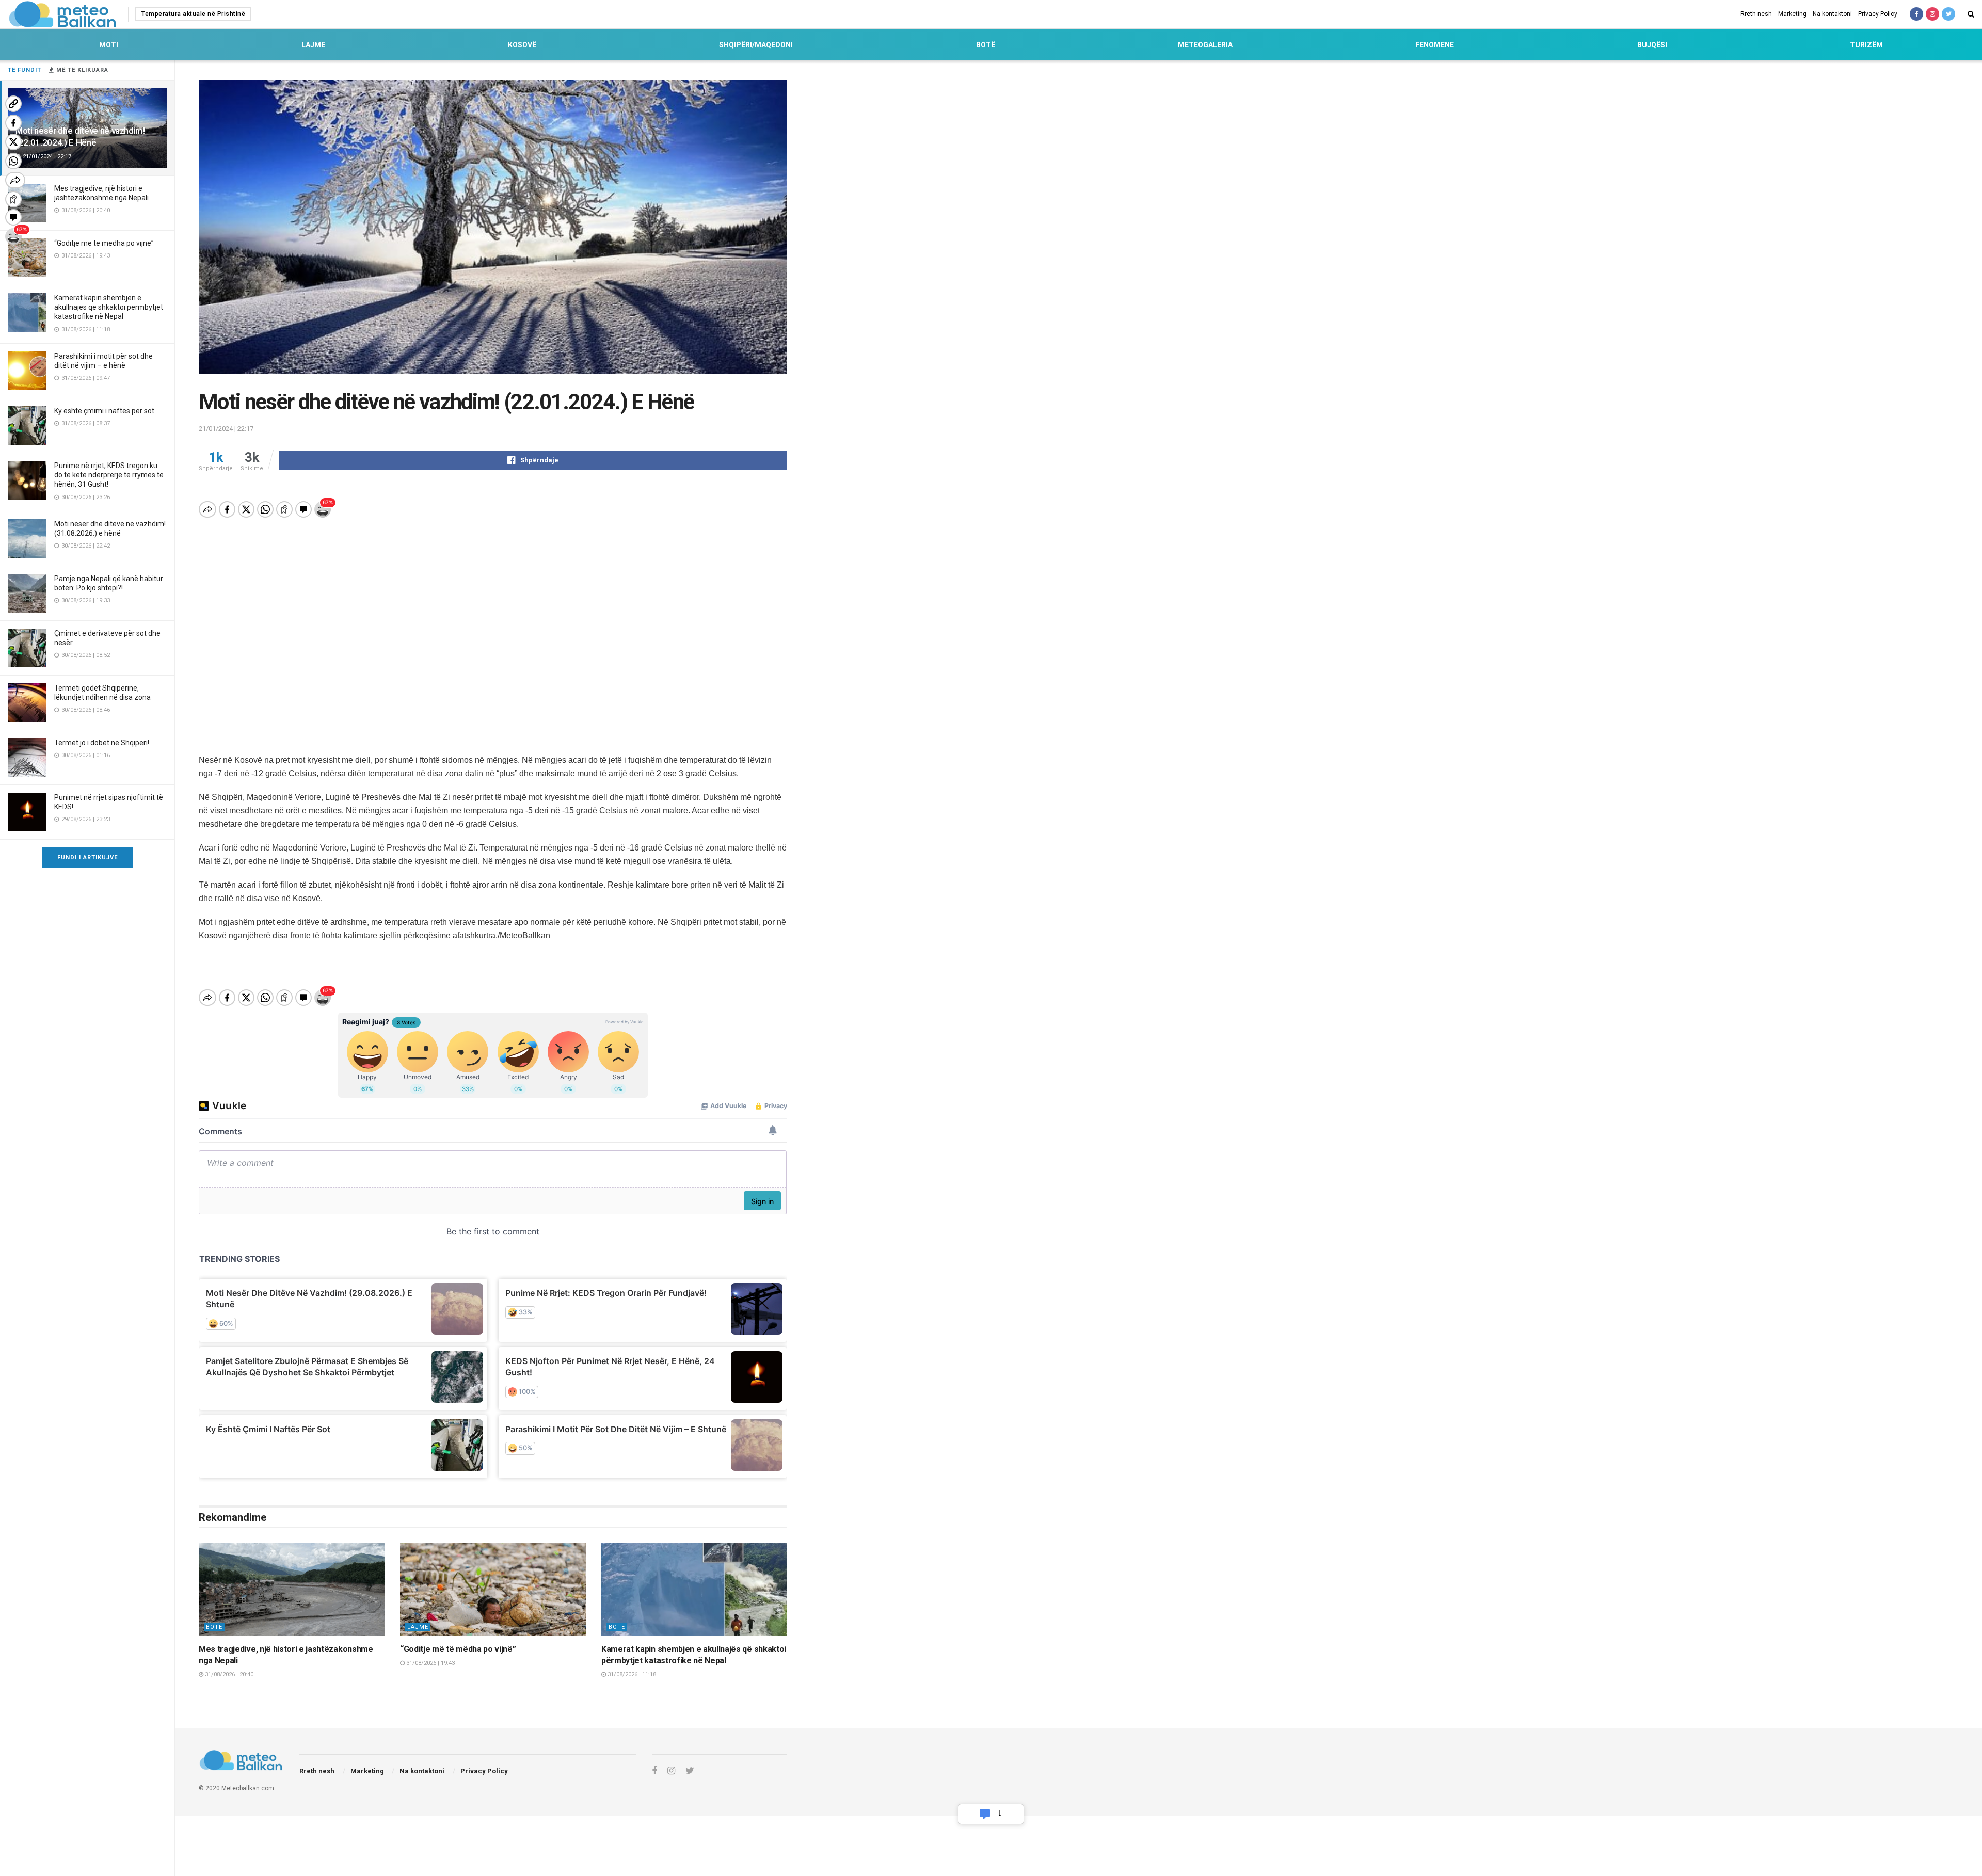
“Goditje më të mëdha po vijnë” (104, 243)
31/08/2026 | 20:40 (228, 1674)
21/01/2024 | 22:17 (226, 429)
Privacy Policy (1878, 14)
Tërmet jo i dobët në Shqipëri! (102, 743)
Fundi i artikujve (87, 857)
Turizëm (1866, 45)
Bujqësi (1652, 45)
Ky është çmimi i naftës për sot (104, 411)
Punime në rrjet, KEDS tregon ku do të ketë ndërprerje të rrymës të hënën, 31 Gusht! (109, 475)
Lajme (313, 45)
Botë (986, 45)
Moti (109, 45)
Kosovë (522, 45)
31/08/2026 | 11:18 (631, 1674)
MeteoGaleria (1205, 45)
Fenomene (1435, 45)
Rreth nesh (1756, 14)
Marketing (1792, 14)
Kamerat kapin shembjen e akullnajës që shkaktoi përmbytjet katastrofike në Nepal (109, 307)
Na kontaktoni (1832, 14)
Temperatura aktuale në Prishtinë (193, 14)
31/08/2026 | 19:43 (430, 1663)
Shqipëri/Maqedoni (756, 45)
